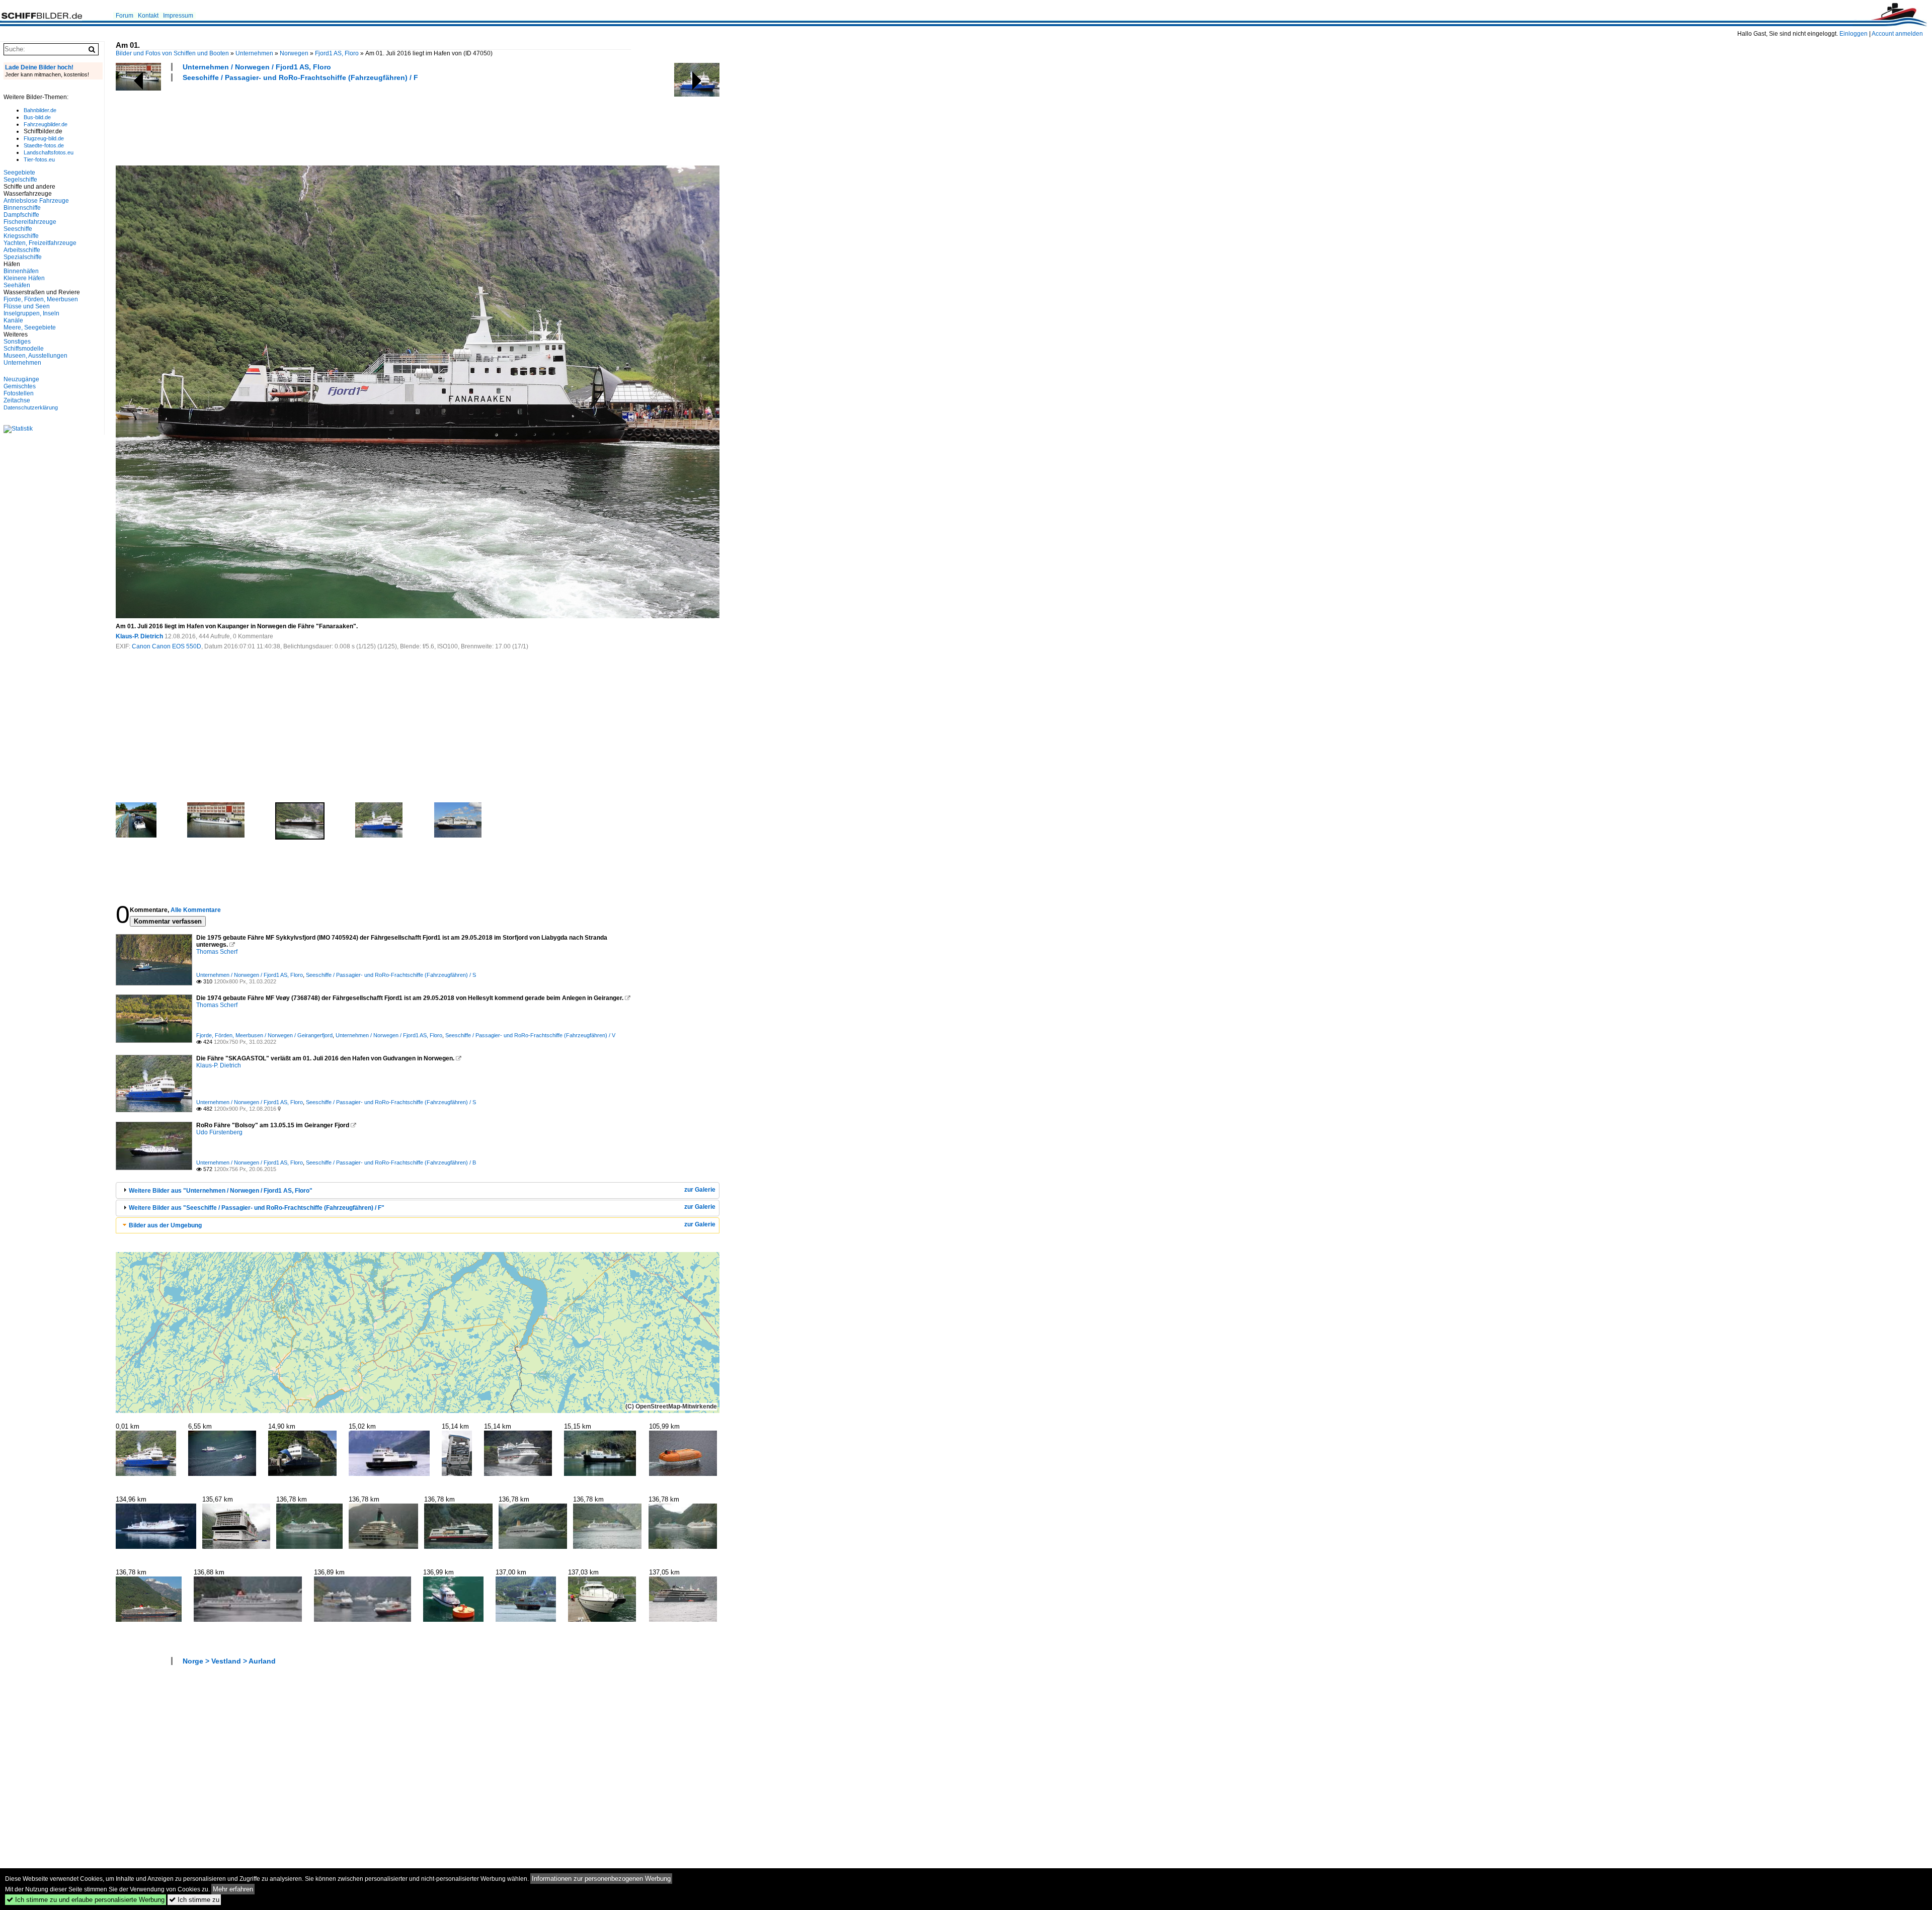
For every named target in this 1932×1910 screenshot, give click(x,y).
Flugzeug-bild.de (44, 138)
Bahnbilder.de (40, 110)
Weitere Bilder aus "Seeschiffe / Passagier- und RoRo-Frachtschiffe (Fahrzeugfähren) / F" (257, 1208)
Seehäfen (17, 285)
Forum (125, 16)
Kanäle (13, 320)
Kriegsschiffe (21, 236)
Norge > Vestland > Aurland (229, 1661)
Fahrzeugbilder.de (46, 124)
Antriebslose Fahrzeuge (36, 201)
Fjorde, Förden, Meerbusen (41, 299)
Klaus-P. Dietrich (139, 636)
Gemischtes (20, 386)
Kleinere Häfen (24, 278)
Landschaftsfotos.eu (49, 152)
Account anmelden (1897, 34)
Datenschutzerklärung (31, 407)
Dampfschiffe (21, 215)
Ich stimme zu (194, 1900)
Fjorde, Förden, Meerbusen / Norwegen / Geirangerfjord (264, 1035)
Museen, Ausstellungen (35, 356)
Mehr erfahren (233, 1889)
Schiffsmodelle (24, 349)
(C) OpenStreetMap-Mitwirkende (671, 1406)
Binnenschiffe (22, 208)
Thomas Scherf (217, 952)
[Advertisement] (299, 122)
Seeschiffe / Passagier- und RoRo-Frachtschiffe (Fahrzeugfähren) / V (530, 1035)
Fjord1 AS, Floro (337, 53)
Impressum (178, 16)
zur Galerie (700, 1190)
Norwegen (294, 53)
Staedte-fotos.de (44, 145)
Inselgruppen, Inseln (31, 313)
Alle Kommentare (196, 910)
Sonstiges (17, 342)
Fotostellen (19, 393)
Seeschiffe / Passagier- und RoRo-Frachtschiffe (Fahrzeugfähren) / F (300, 77)
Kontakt (148, 16)
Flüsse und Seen (27, 306)
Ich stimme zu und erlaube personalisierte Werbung (86, 1900)
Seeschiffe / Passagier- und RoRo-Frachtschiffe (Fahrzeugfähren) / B (391, 1162)
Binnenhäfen (21, 271)
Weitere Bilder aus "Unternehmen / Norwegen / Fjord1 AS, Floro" (221, 1191)
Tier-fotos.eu (39, 159)
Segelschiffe (20, 180)
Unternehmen (254, 53)
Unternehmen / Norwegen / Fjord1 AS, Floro (257, 67)
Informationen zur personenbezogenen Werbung (601, 1879)
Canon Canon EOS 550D (167, 646)
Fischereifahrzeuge (30, 222)
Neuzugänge (21, 379)
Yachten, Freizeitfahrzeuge (40, 243)
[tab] (418, 1190)
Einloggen (1854, 34)
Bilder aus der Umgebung (165, 1225)
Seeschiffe (18, 229)
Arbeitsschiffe (22, 250)
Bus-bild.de (37, 117)
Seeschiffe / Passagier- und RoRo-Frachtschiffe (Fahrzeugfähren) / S (391, 975)
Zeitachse (17, 400)
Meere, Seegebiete (30, 327)
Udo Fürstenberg (219, 1132)
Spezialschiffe (23, 257)
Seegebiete (19, 173)
